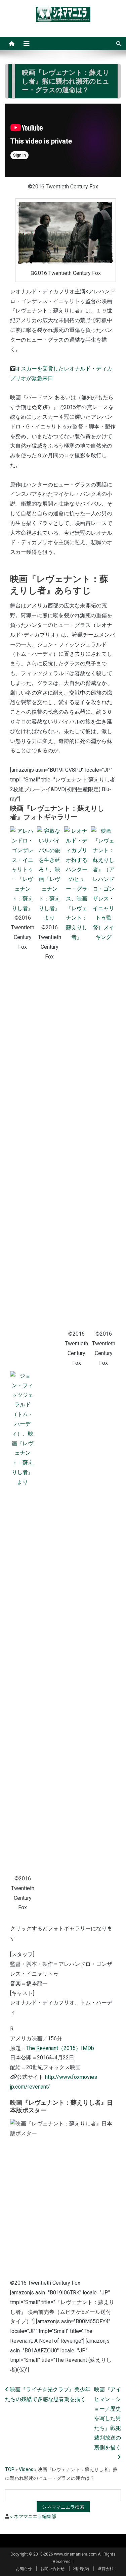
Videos (26, 2469)
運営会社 (106, 2569)
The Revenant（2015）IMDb (60, 2048)
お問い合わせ (52, 2569)
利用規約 (81, 2569)
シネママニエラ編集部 (33, 2516)
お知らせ (24, 2569)
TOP (10, 2469)
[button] (23, 889)
